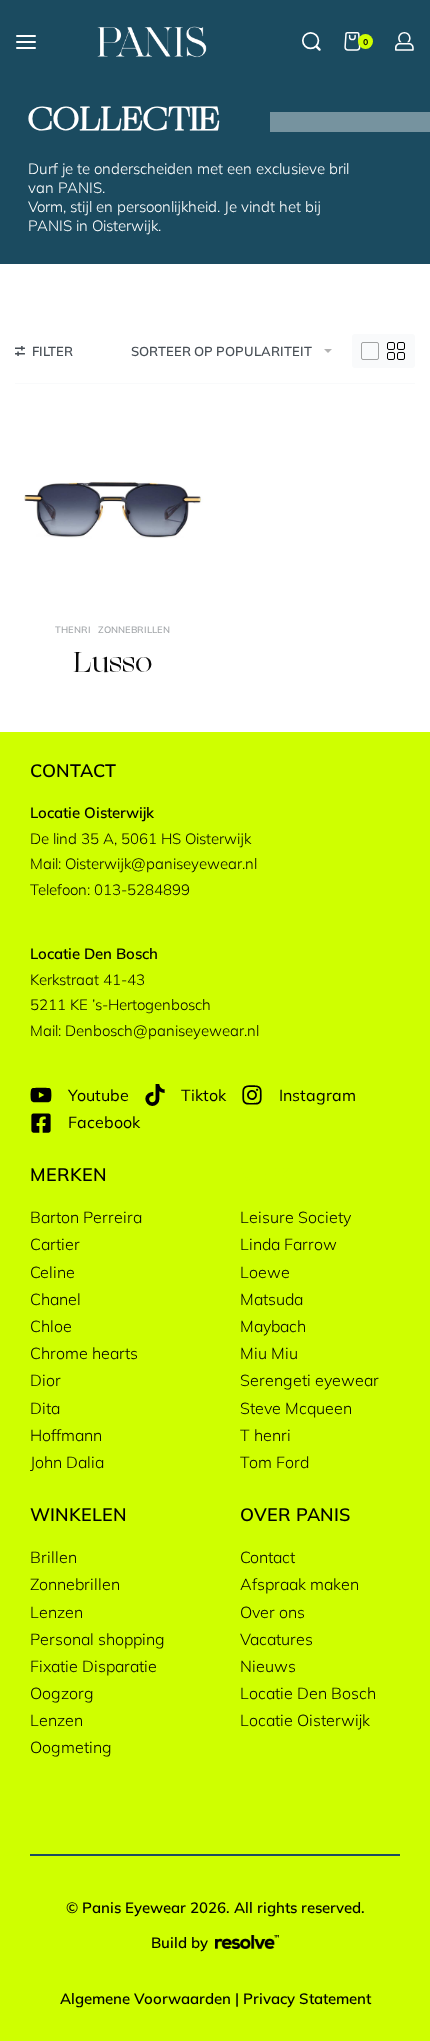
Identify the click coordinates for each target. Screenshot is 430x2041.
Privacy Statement (307, 1998)
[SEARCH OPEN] (311, 41)
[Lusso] (112, 509)
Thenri (73, 629)
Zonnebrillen (134, 629)
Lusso (113, 664)
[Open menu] (26, 42)
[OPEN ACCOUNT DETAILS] (404, 41)
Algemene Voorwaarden (145, 1998)
